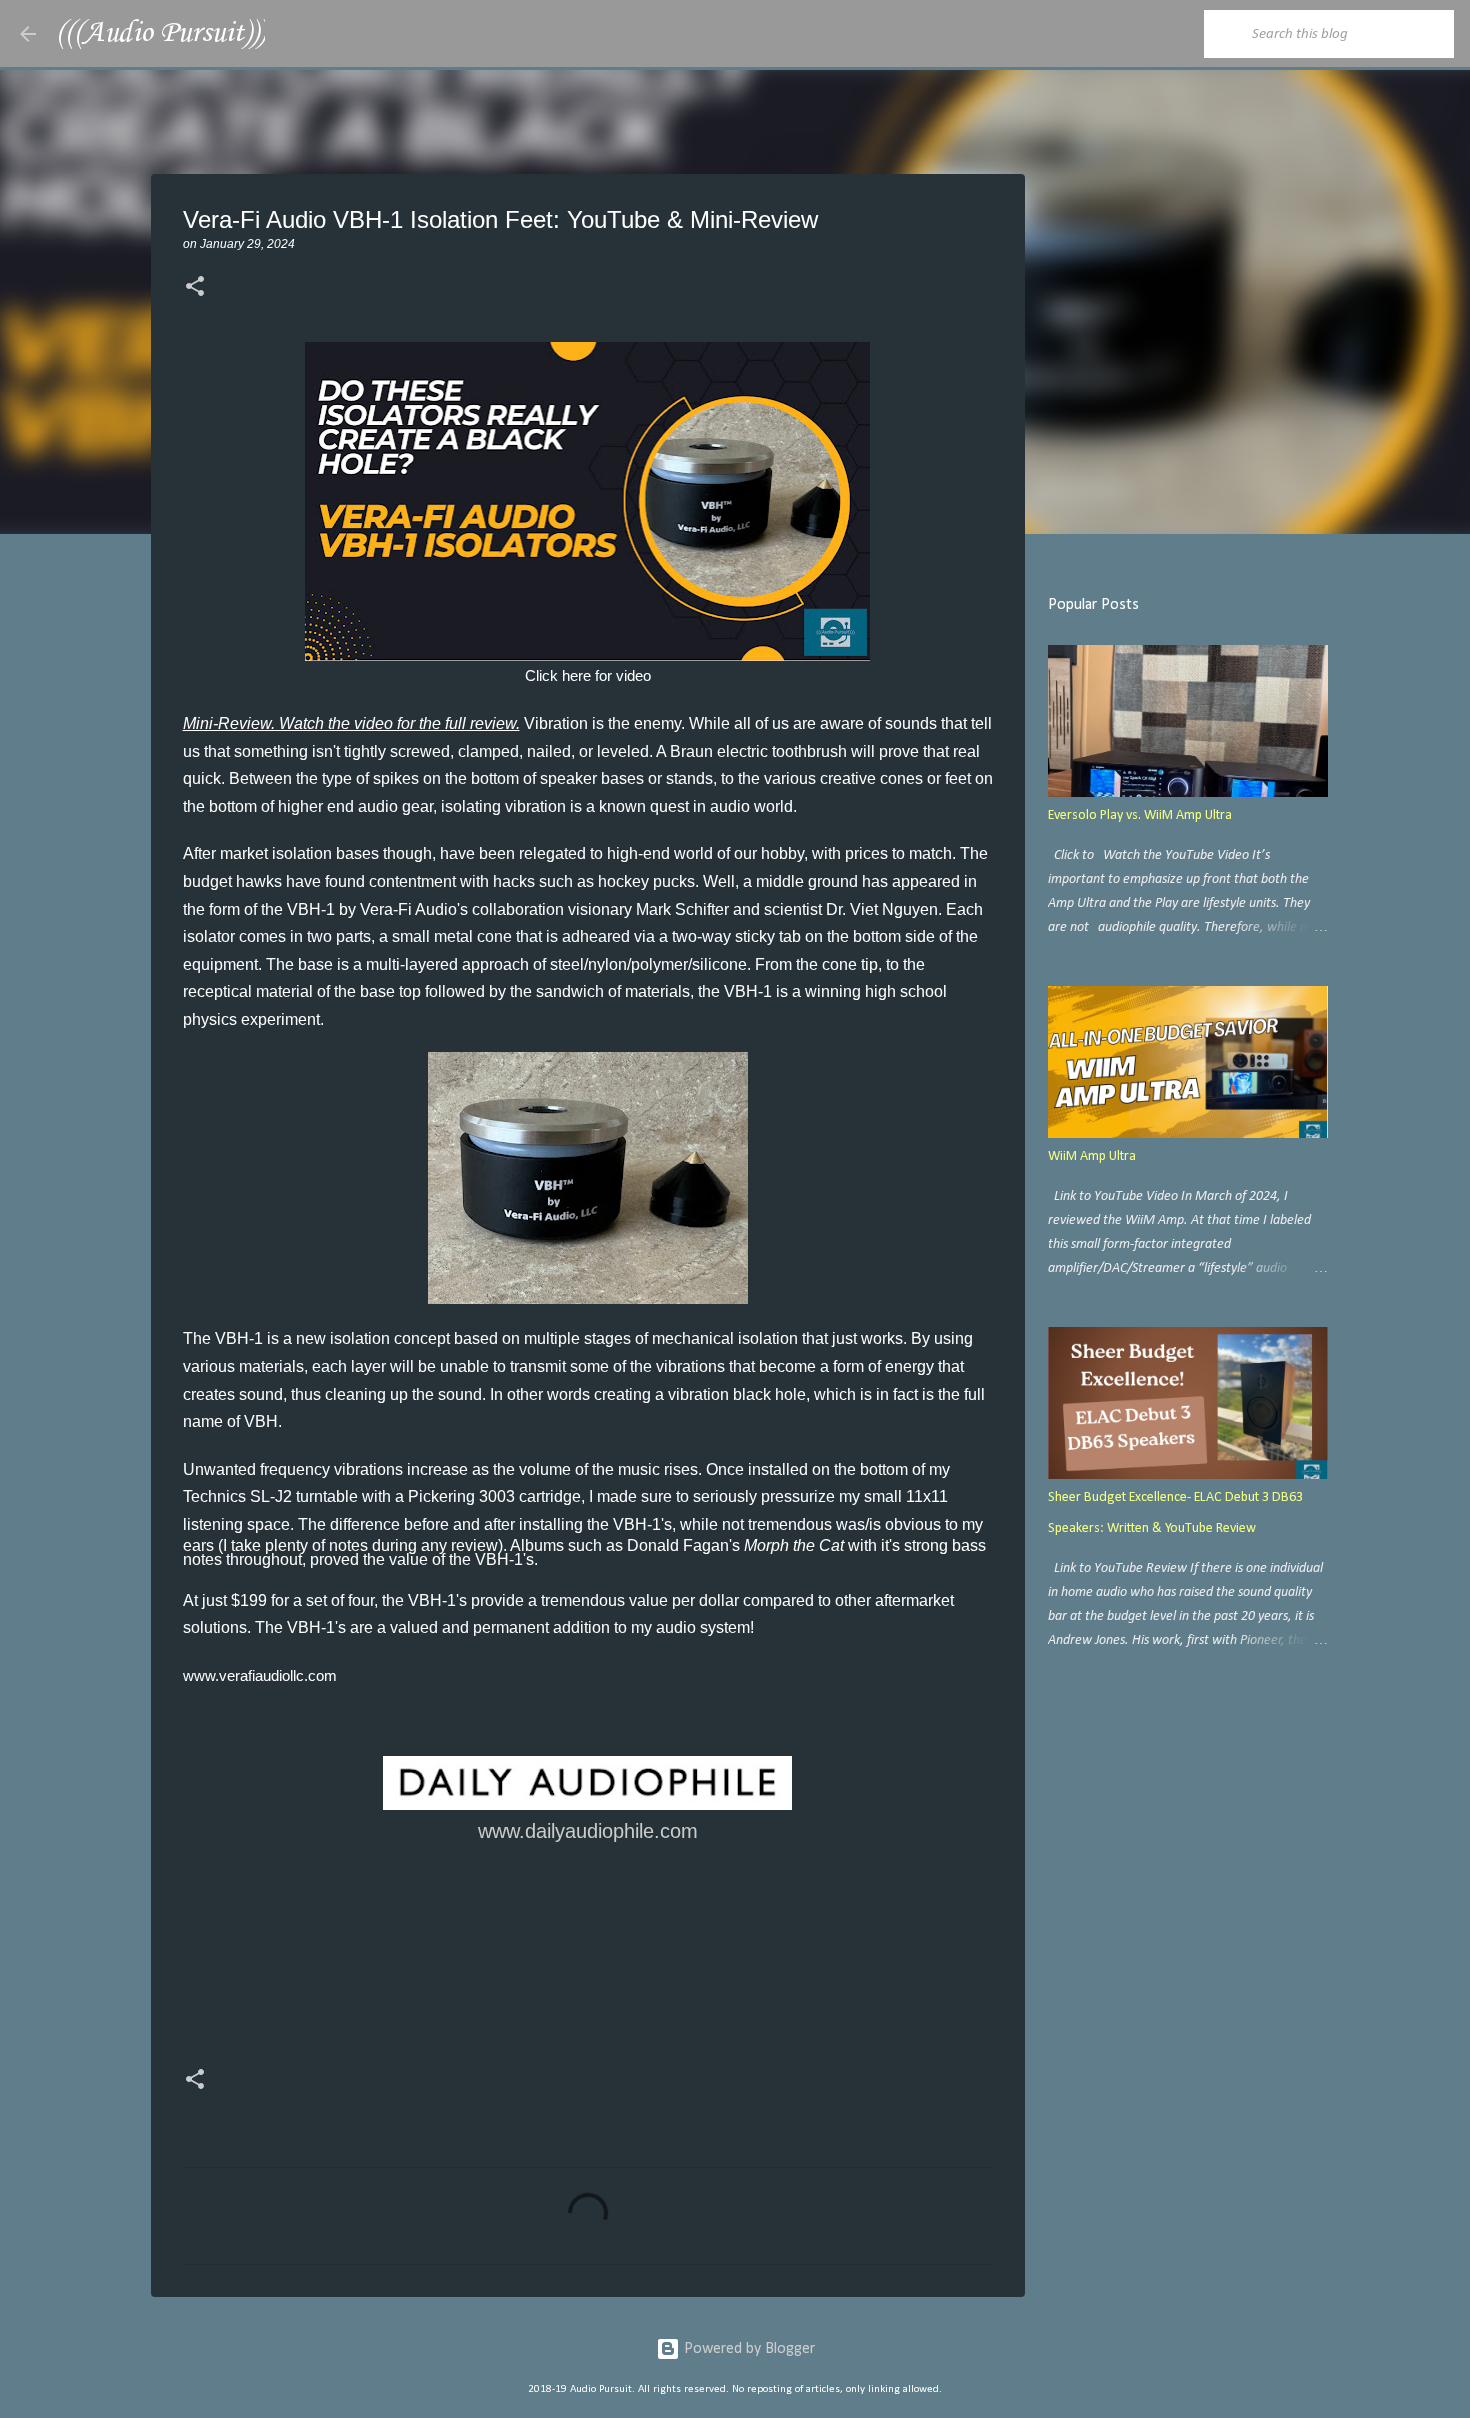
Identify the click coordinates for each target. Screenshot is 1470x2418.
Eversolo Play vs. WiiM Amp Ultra (1140, 815)
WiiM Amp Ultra (1092, 1156)
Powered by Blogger (747, 2349)
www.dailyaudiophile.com (588, 1831)
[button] (195, 288)
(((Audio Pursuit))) (160, 33)
